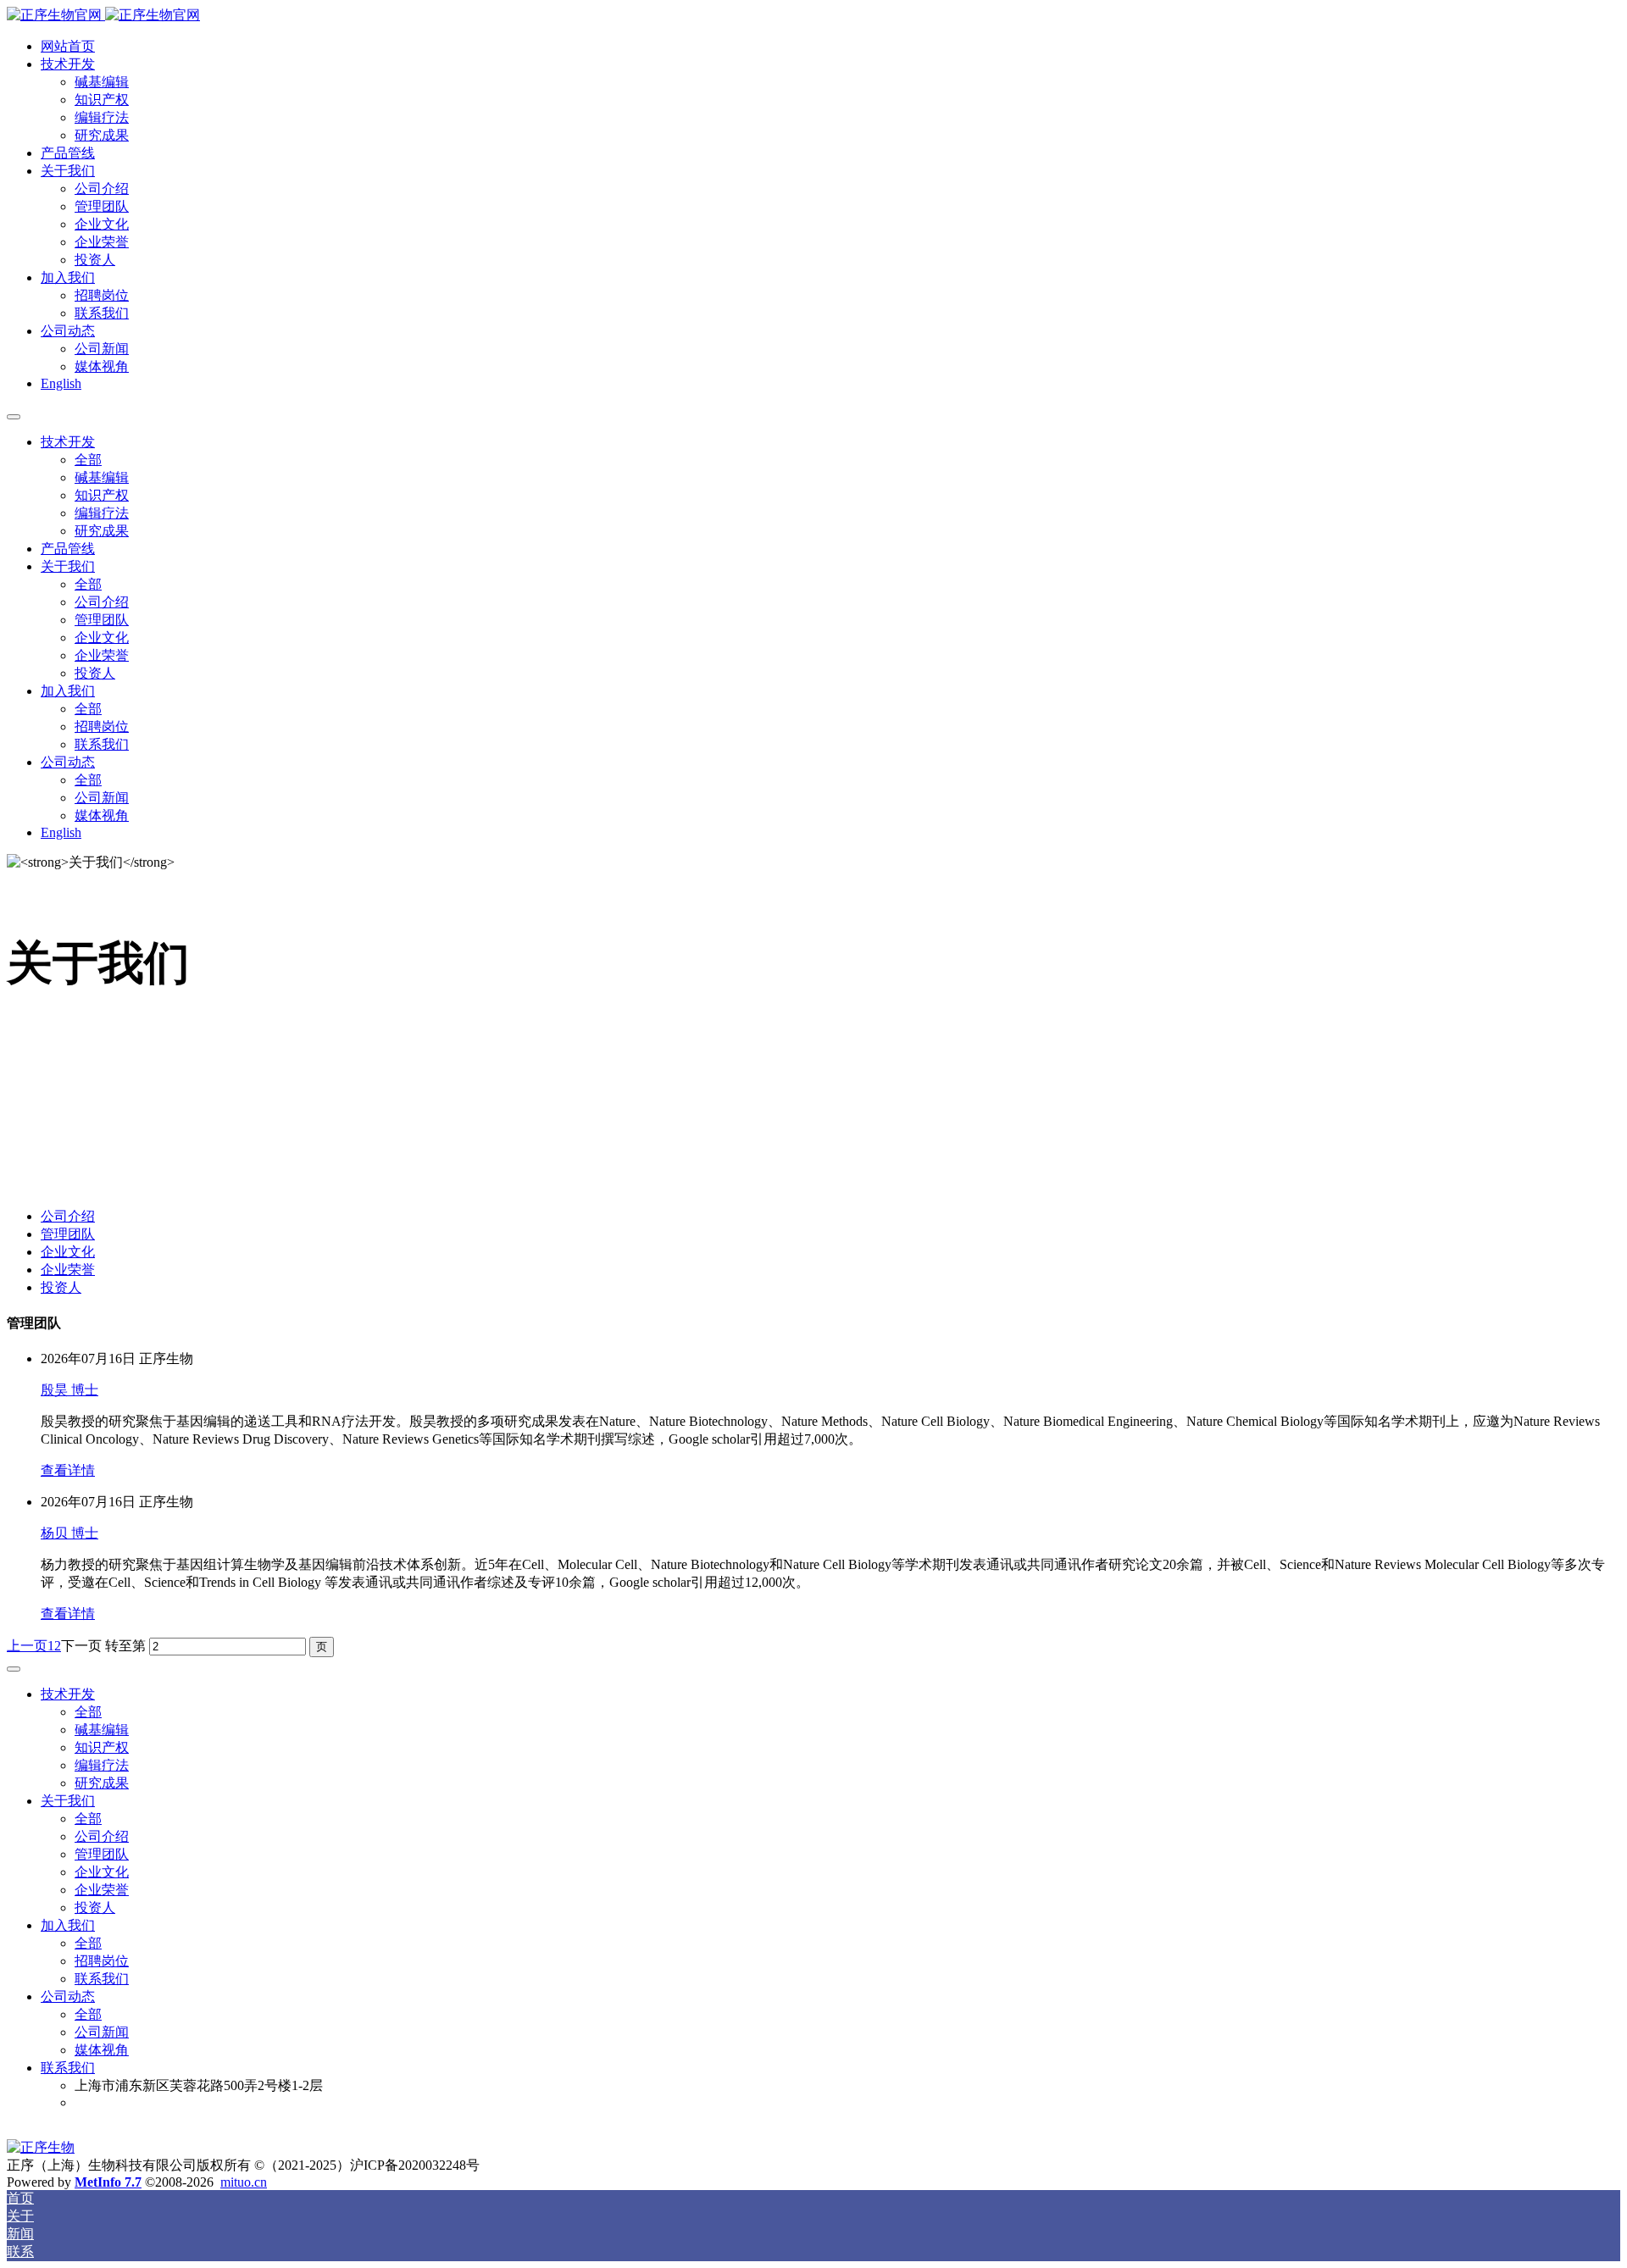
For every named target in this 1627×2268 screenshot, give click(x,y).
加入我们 (68, 277)
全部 (88, 460)
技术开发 (68, 64)
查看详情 (68, 1470)
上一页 (27, 1646)
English (61, 383)
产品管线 (68, 153)
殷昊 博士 (69, 1390)
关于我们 (68, 171)
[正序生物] (813, 16)
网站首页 (68, 46)
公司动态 (68, 331)
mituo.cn (244, 2182)
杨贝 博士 (69, 1533)
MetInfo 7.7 (108, 2182)
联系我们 (68, 2068)
